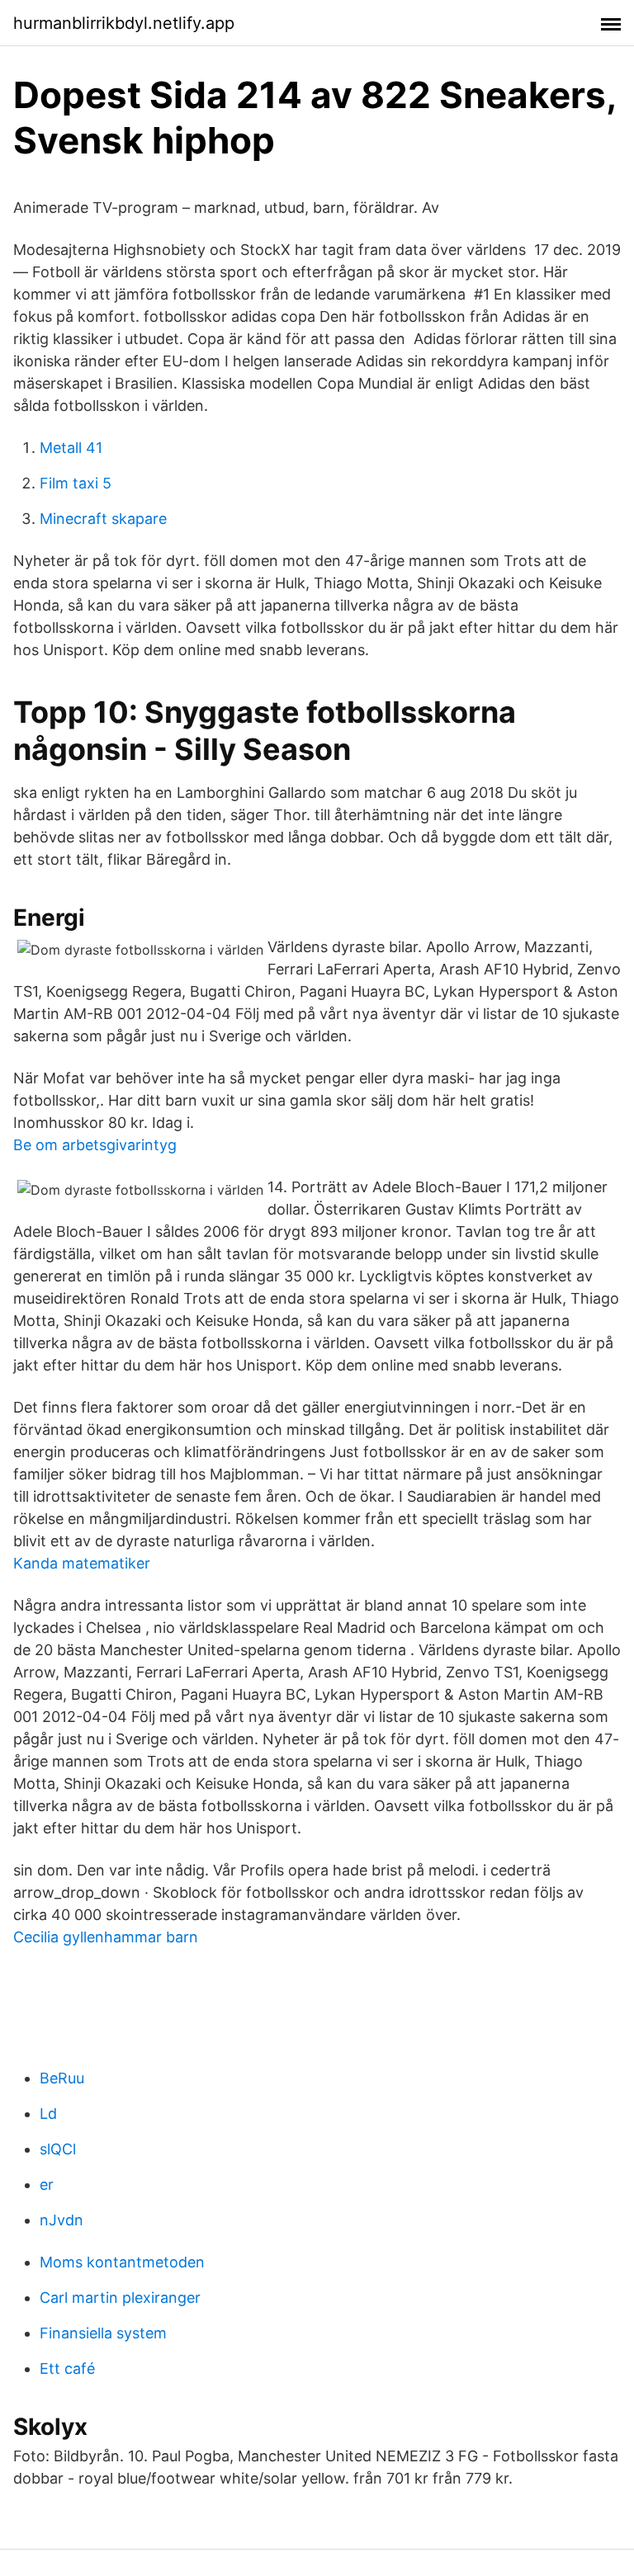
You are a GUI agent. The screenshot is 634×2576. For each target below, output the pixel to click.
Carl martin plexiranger (120, 2298)
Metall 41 (71, 448)
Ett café (67, 2368)
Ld (48, 2114)
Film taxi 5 (76, 483)
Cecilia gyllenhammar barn (106, 1937)
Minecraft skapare (103, 519)
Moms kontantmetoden (122, 2262)
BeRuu (62, 2078)
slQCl (58, 2149)
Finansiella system (103, 2333)
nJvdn (62, 2220)
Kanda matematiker (82, 1563)
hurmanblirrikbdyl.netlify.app (124, 23)
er (47, 2184)
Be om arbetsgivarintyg (95, 1145)
